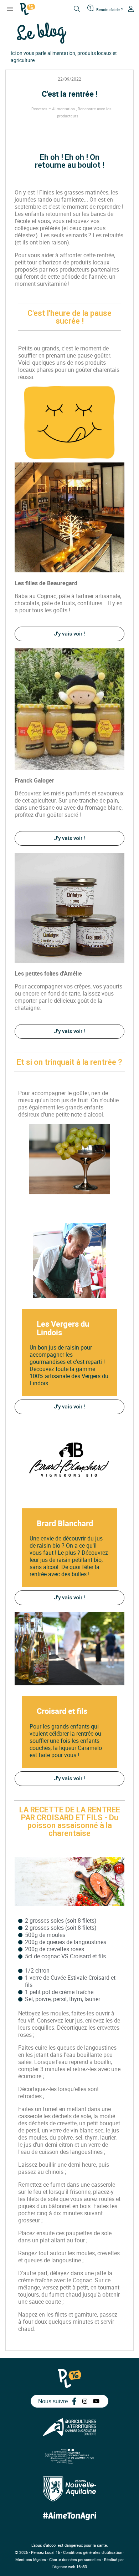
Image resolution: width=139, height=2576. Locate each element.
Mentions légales (31, 2559)
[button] (70, 634)
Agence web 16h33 (70, 2567)
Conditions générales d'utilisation (93, 2552)
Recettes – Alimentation (53, 109)
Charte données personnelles (75, 2559)
